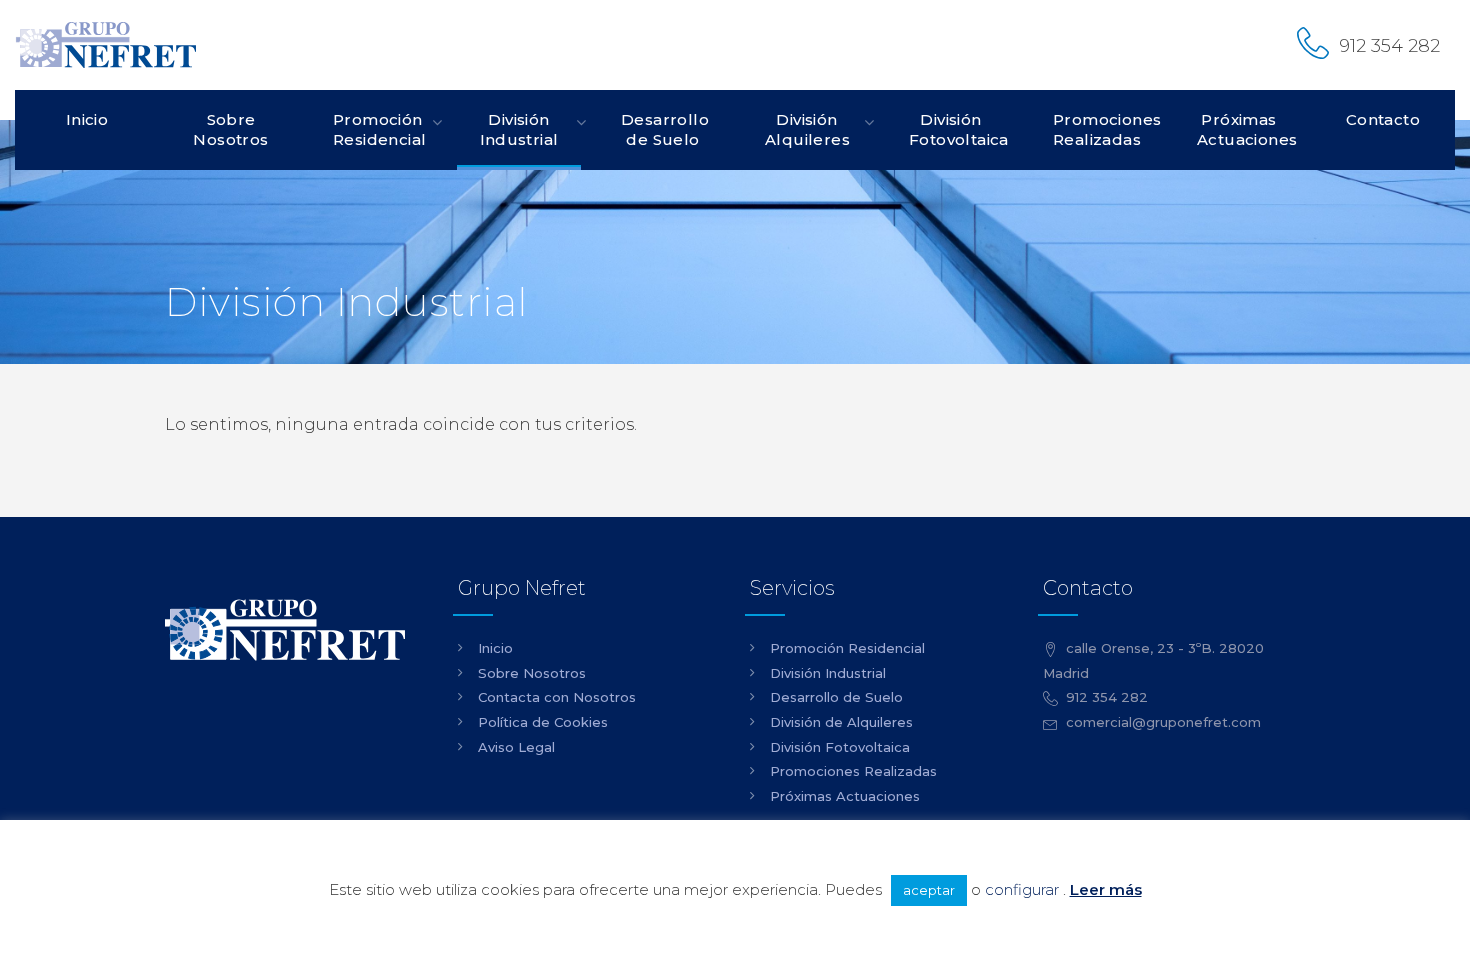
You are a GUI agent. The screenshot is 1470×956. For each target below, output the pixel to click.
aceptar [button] (929, 890)
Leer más (1106, 889)
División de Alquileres (841, 722)
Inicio (87, 119)
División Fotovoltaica (959, 129)
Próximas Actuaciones (1247, 129)
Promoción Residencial (379, 129)
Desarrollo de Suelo (665, 129)
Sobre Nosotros (230, 129)
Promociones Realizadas (1105, 129)
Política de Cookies (543, 722)
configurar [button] (1022, 889)
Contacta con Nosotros (557, 697)
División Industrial (519, 129)
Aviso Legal (516, 747)
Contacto (1383, 119)
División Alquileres (807, 129)
